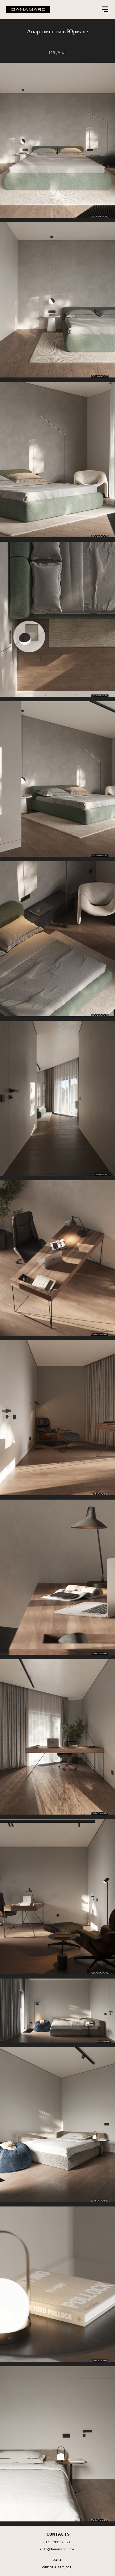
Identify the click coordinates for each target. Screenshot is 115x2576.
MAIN (57, 2560)
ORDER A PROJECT (57, 2567)
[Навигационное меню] (105, 9)
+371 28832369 (56, 2542)
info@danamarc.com (57, 2549)
